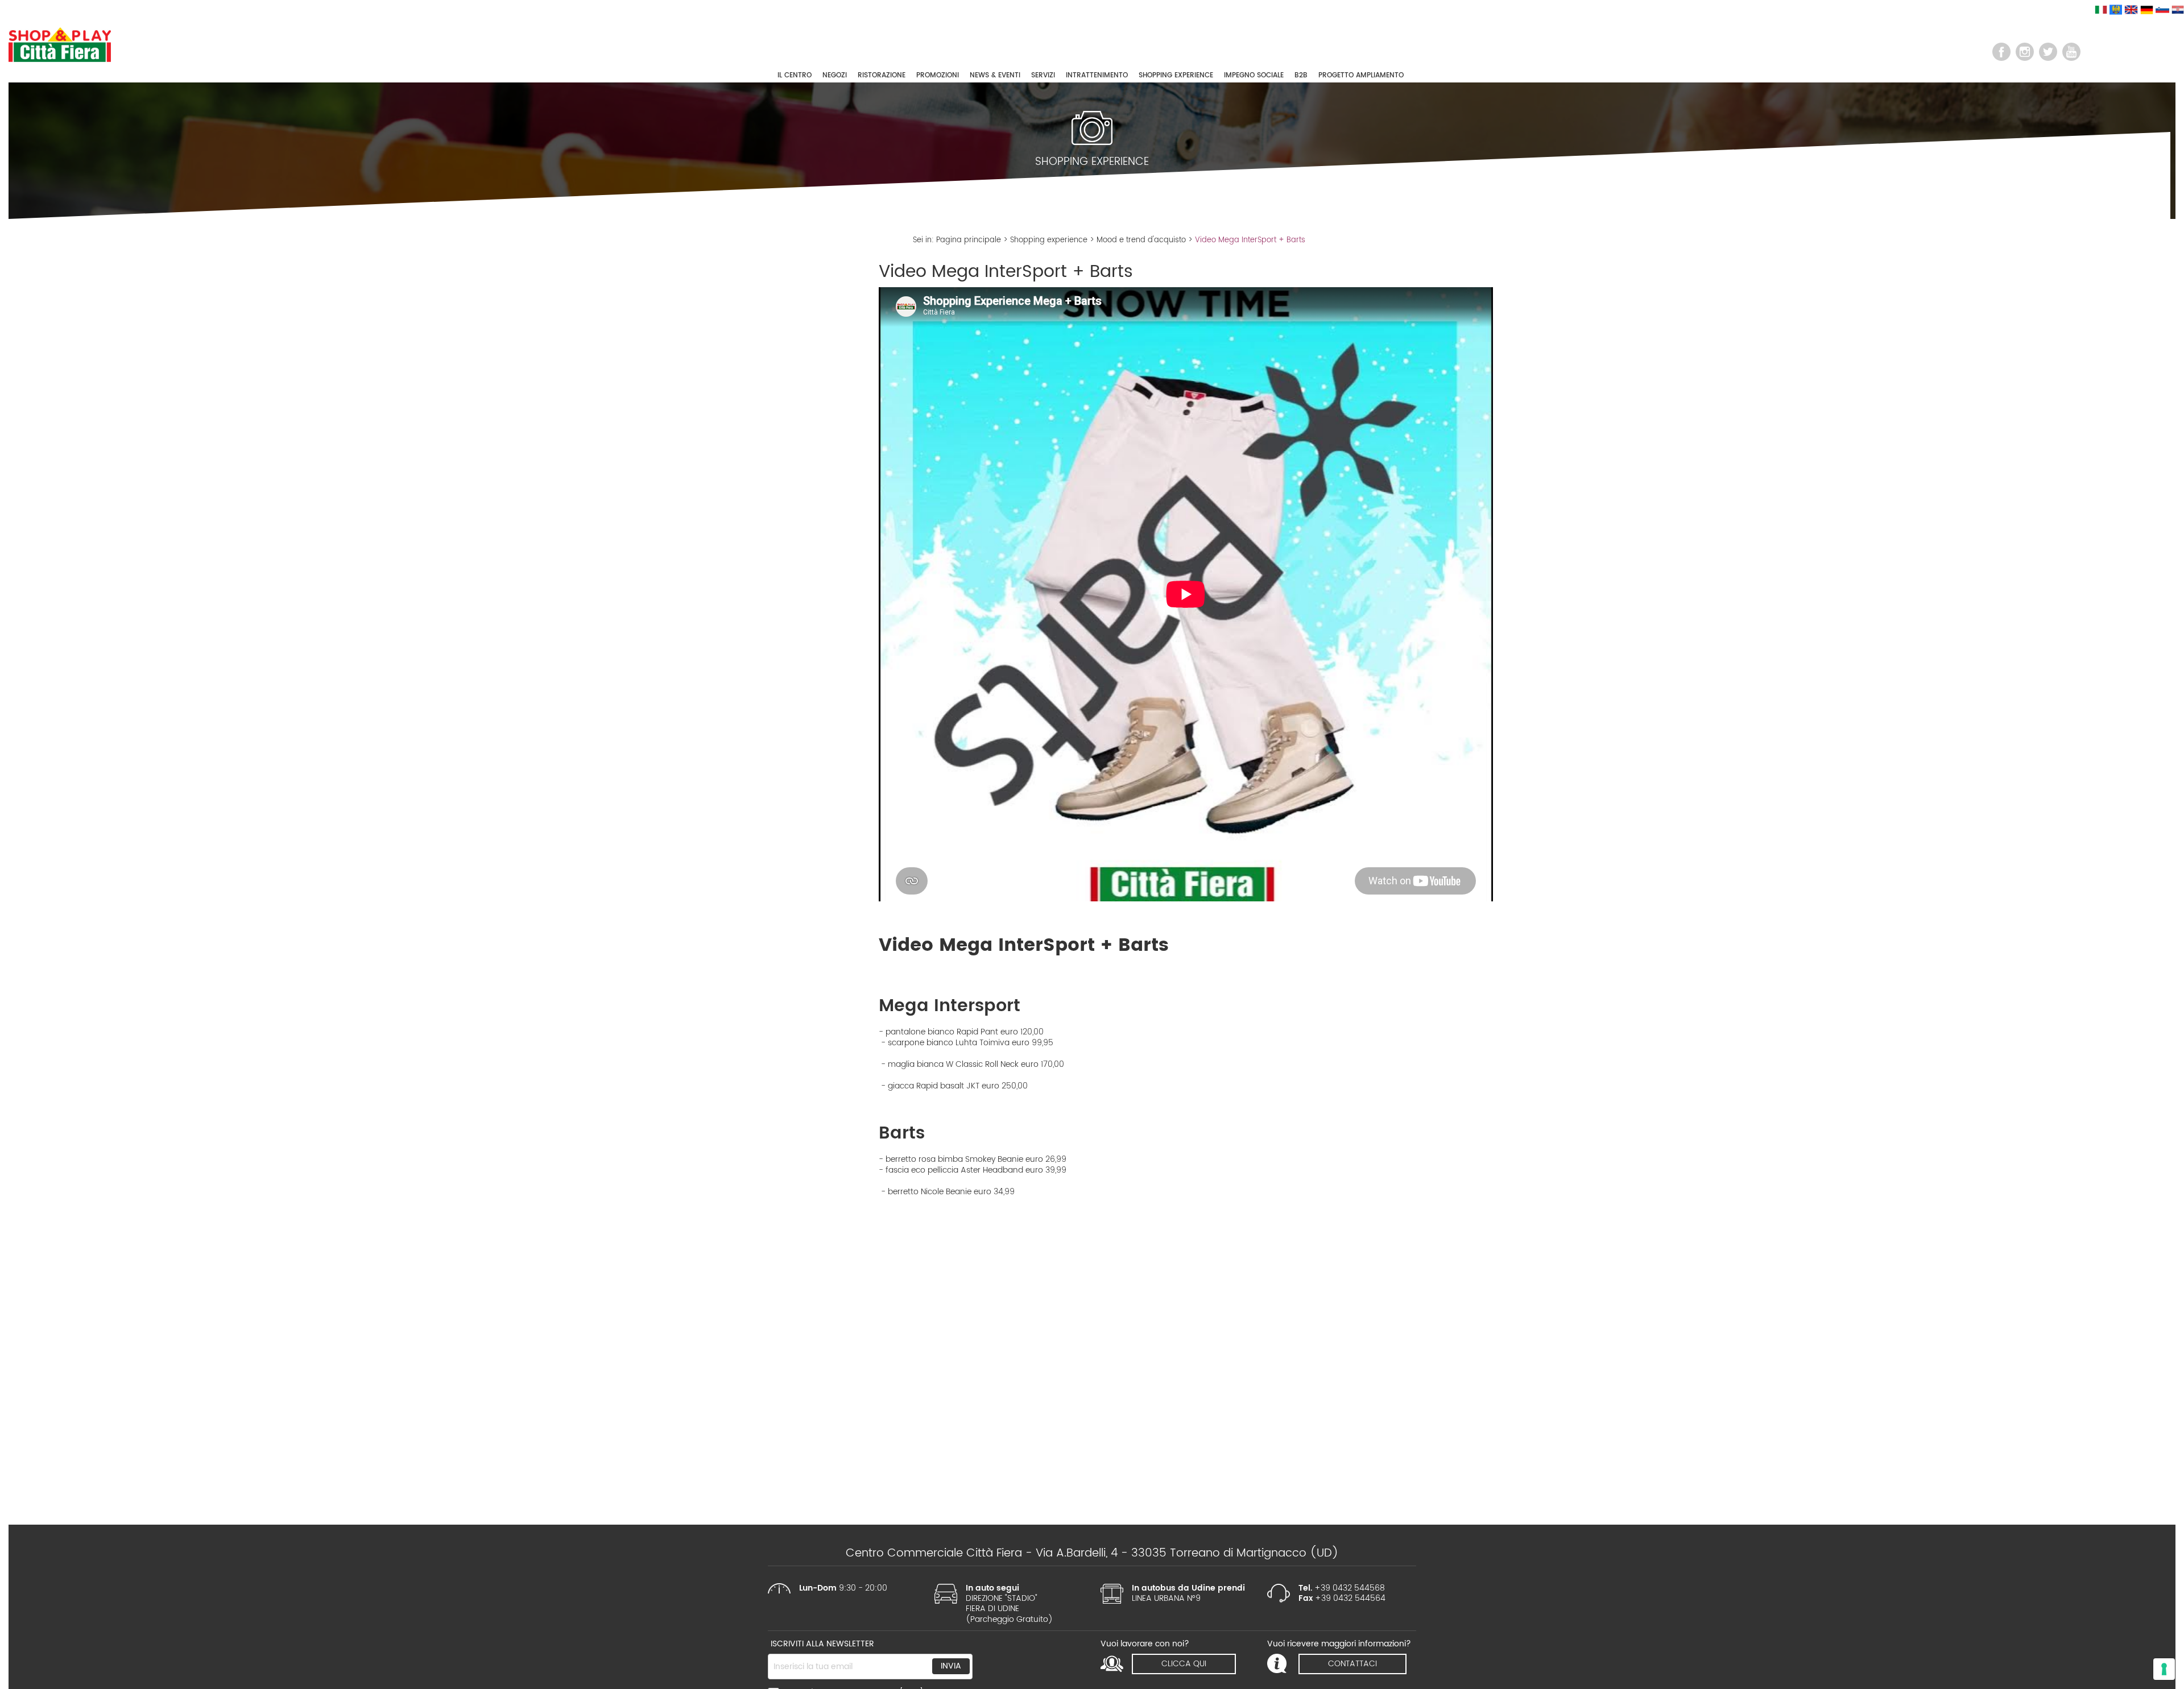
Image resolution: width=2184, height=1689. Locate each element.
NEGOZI (835, 75)
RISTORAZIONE (882, 75)
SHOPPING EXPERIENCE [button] (1176, 75)
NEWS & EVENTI (995, 75)
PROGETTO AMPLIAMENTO (1361, 75)
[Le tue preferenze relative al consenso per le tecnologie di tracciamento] (2164, 1669)
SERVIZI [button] (1043, 75)
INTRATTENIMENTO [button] (1097, 75)
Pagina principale (969, 240)
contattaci (1352, 1664)
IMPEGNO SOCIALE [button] (1254, 75)
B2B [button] (1301, 75)
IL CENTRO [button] (795, 75)
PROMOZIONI (938, 75)
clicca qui (1184, 1664)
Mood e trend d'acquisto (1141, 240)
